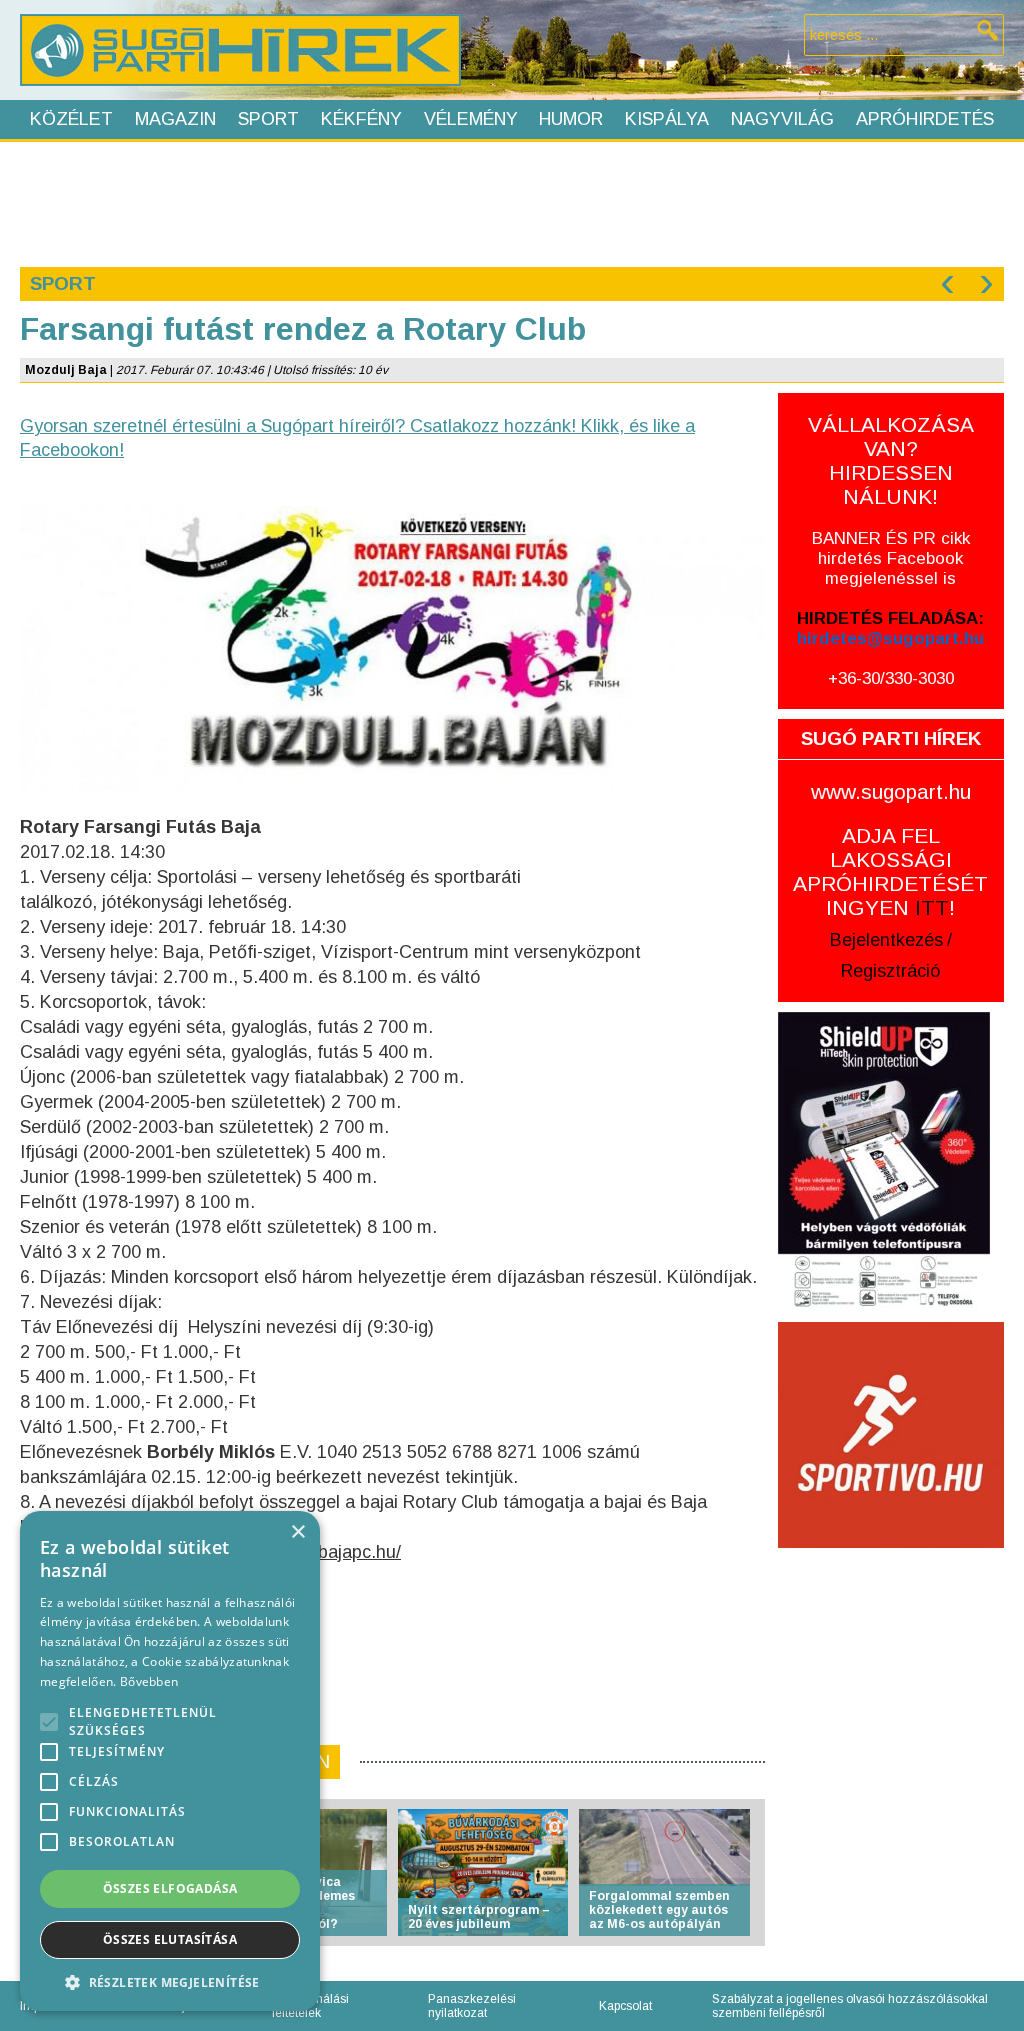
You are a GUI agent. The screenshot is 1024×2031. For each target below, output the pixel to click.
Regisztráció (890, 971)
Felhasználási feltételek (310, 2006)
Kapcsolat (625, 2006)
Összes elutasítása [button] (170, 1939)
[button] (170, 1981)
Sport (268, 119)
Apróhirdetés (925, 119)
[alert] (170, 1761)
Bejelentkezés (886, 940)
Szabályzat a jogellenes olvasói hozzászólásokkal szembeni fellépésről (850, 2006)
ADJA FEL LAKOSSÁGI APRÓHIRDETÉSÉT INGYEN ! (890, 871)
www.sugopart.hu (891, 791)
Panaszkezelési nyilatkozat (472, 2006)
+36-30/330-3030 (891, 678)
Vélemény (471, 119)
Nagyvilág (782, 119)
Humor (571, 119)
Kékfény (361, 119)
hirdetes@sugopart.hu (890, 638)
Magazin (175, 119)
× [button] (297, 1532)
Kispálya (667, 119)
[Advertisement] (511, 202)
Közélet (71, 119)
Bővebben (149, 1681)
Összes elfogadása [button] (170, 1888)
